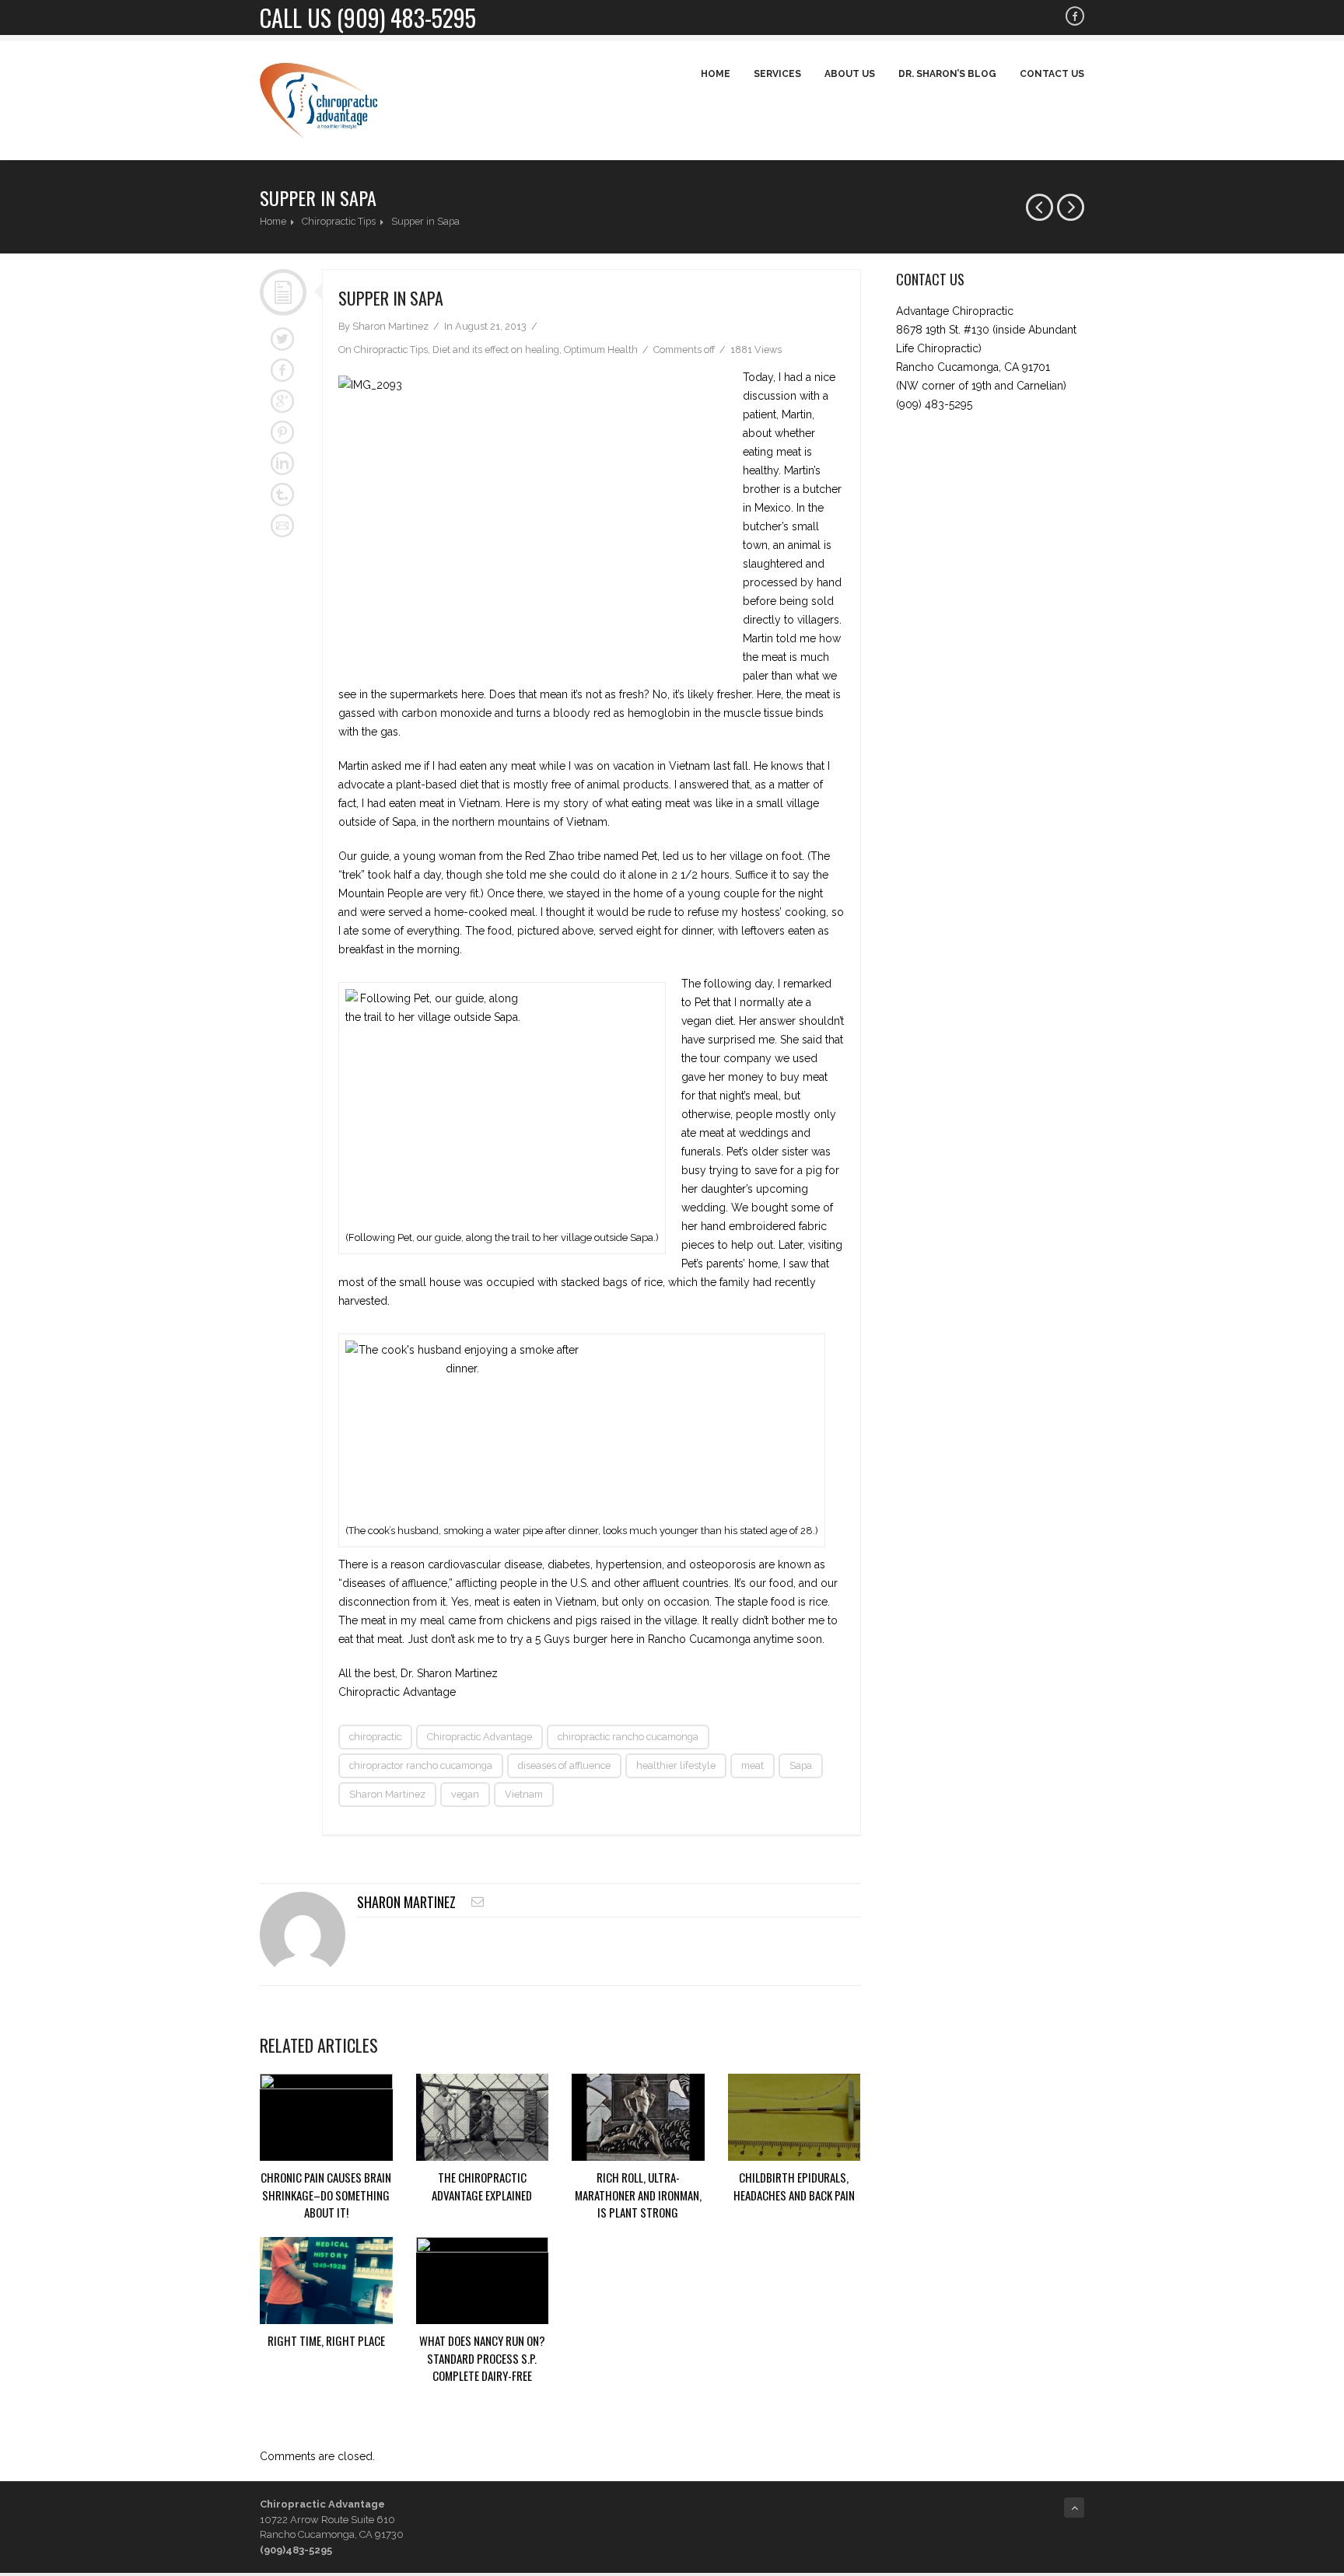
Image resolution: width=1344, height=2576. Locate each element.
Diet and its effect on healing (496, 350)
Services (777, 74)
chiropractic (375, 1737)
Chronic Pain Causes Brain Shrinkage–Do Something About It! (326, 2195)
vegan (465, 1794)
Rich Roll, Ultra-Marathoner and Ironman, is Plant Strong (638, 2195)
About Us (850, 74)
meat (752, 1765)
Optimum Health (601, 350)
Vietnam (524, 1794)
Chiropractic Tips (339, 221)
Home (716, 74)
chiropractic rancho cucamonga (628, 1737)
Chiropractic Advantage (479, 1737)
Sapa (801, 1765)
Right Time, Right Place (326, 2340)
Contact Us (1052, 74)
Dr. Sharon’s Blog (947, 74)
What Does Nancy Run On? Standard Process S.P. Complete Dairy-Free (482, 2358)
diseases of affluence (564, 1765)
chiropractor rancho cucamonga (421, 1765)
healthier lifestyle (676, 1765)
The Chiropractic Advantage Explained (482, 2186)
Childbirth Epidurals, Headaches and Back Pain (794, 2186)
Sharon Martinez (387, 1794)
